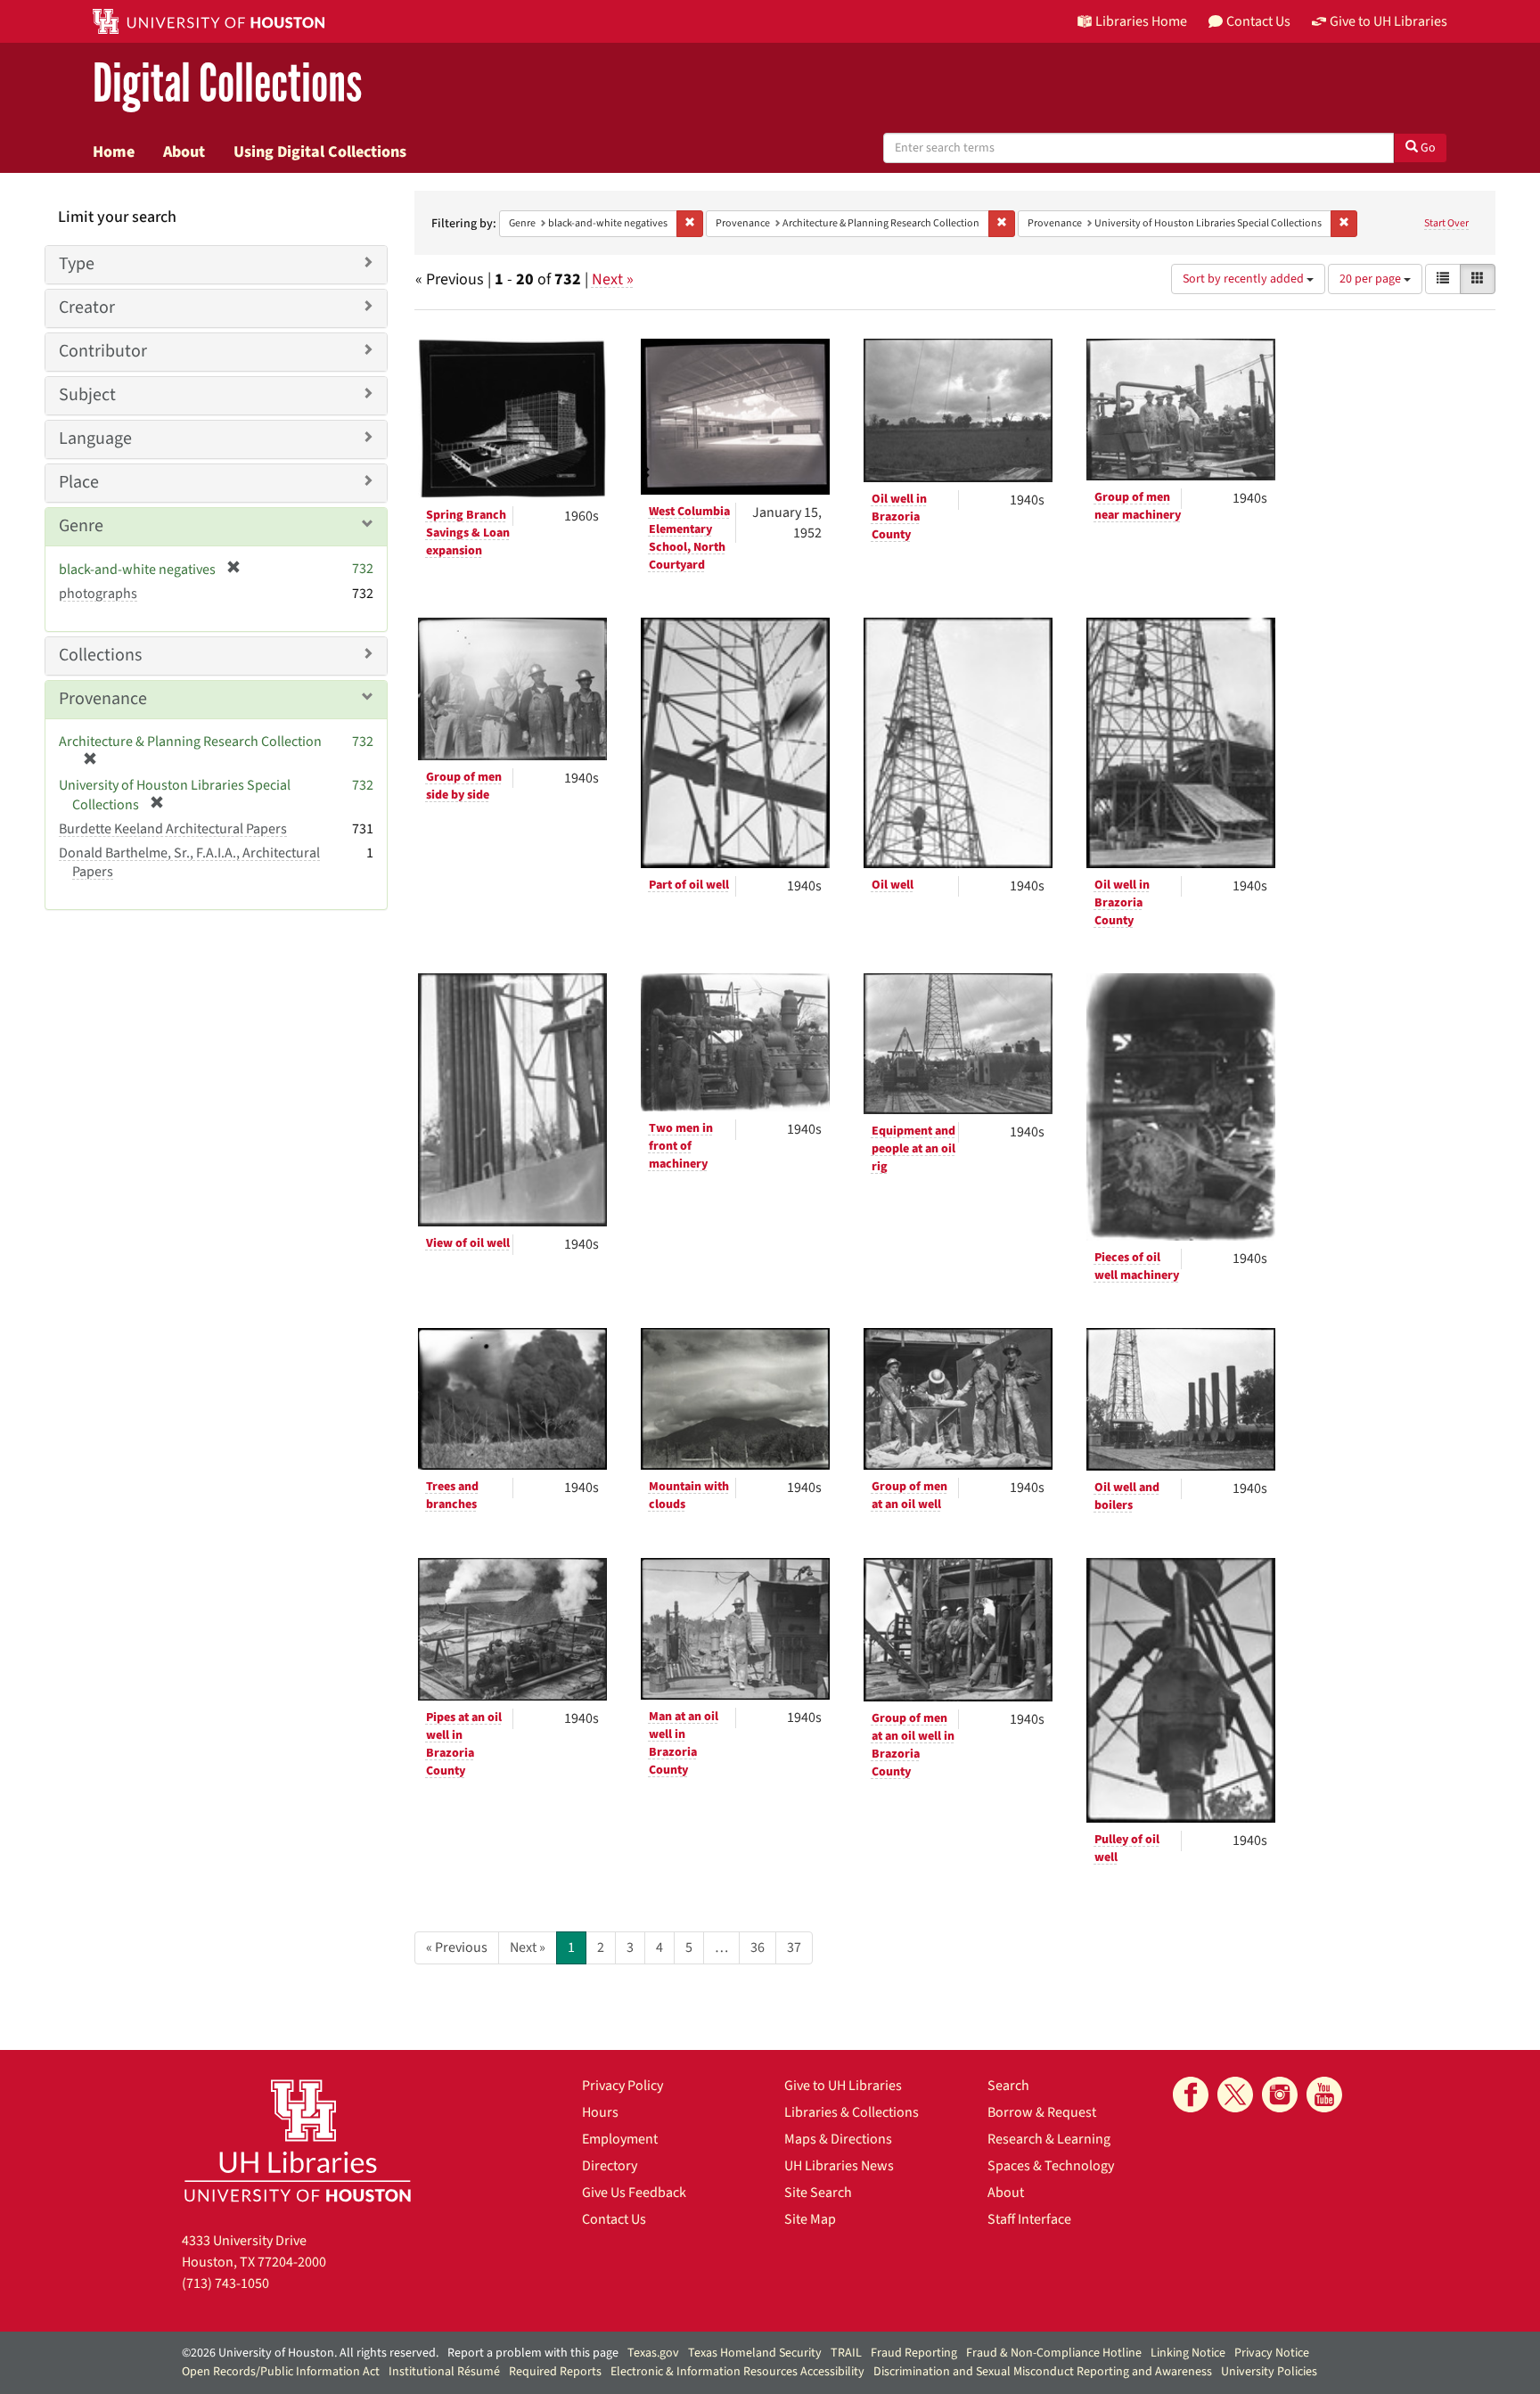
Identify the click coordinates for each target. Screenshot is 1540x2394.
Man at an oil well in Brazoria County (684, 1743)
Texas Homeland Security (755, 2353)
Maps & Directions (838, 2139)
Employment (620, 2139)
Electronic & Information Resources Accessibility (737, 2372)
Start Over (1446, 223)
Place (79, 482)
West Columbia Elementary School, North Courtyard (689, 538)
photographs (98, 594)
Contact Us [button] (1258, 21)
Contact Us (614, 2219)
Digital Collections (227, 84)
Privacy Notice (1272, 2353)
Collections (100, 655)
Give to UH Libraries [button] (1388, 21)
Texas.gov (653, 2353)
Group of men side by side (464, 786)
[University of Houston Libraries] (298, 2140)
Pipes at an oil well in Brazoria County (464, 1744)
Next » (613, 279)
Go (1427, 148)
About (184, 152)
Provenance (103, 699)
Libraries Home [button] (1141, 21)
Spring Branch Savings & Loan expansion (468, 533)
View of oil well (468, 1243)
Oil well (893, 885)
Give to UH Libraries (843, 2086)
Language (95, 439)
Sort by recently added (1245, 279)
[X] (1235, 2095)
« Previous (457, 1947)
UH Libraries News (839, 2166)
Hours (600, 2112)
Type (77, 264)
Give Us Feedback (634, 2193)
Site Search (818, 2193)
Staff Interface (1029, 2219)
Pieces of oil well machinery (1137, 1267)
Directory (610, 2166)
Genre (81, 526)
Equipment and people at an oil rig (913, 1149)
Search (1008, 2086)
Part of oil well (689, 885)
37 (794, 1947)
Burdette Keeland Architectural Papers (173, 829)
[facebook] (1191, 2095)
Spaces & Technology (1051, 2166)
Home (114, 152)
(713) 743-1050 (225, 2283)
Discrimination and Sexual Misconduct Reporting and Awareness (1043, 2372)
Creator (87, 307)
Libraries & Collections (852, 2112)
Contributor (103, 351)
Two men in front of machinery (681, 1146)
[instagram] (1280, 2095)
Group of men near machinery (1138, 506)
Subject (87, 395)
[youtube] (1324, 2095)
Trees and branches (452, 1496)
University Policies (1269, 2372)
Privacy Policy (623, 2086)
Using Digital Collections (320, 152)
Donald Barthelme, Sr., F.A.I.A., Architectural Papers (189, 862)
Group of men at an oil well (909, 1496)
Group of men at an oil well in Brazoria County (913, 1745)
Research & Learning (1049, 2139)
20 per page (1372, 279)
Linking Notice (1188, 2353)
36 (758, 1947)
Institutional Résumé (444, 2372)
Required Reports (555, 2372)
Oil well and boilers (1127, 1496)
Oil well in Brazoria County (899, 517)
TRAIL (846, 2353)
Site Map (810, 2219)
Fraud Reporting (914, 2353)
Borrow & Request (1042, 2112)
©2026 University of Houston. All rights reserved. (310, 2353)
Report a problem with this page (533, 2353)
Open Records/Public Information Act (281, 2372)
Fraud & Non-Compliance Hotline (1054, 2353)
